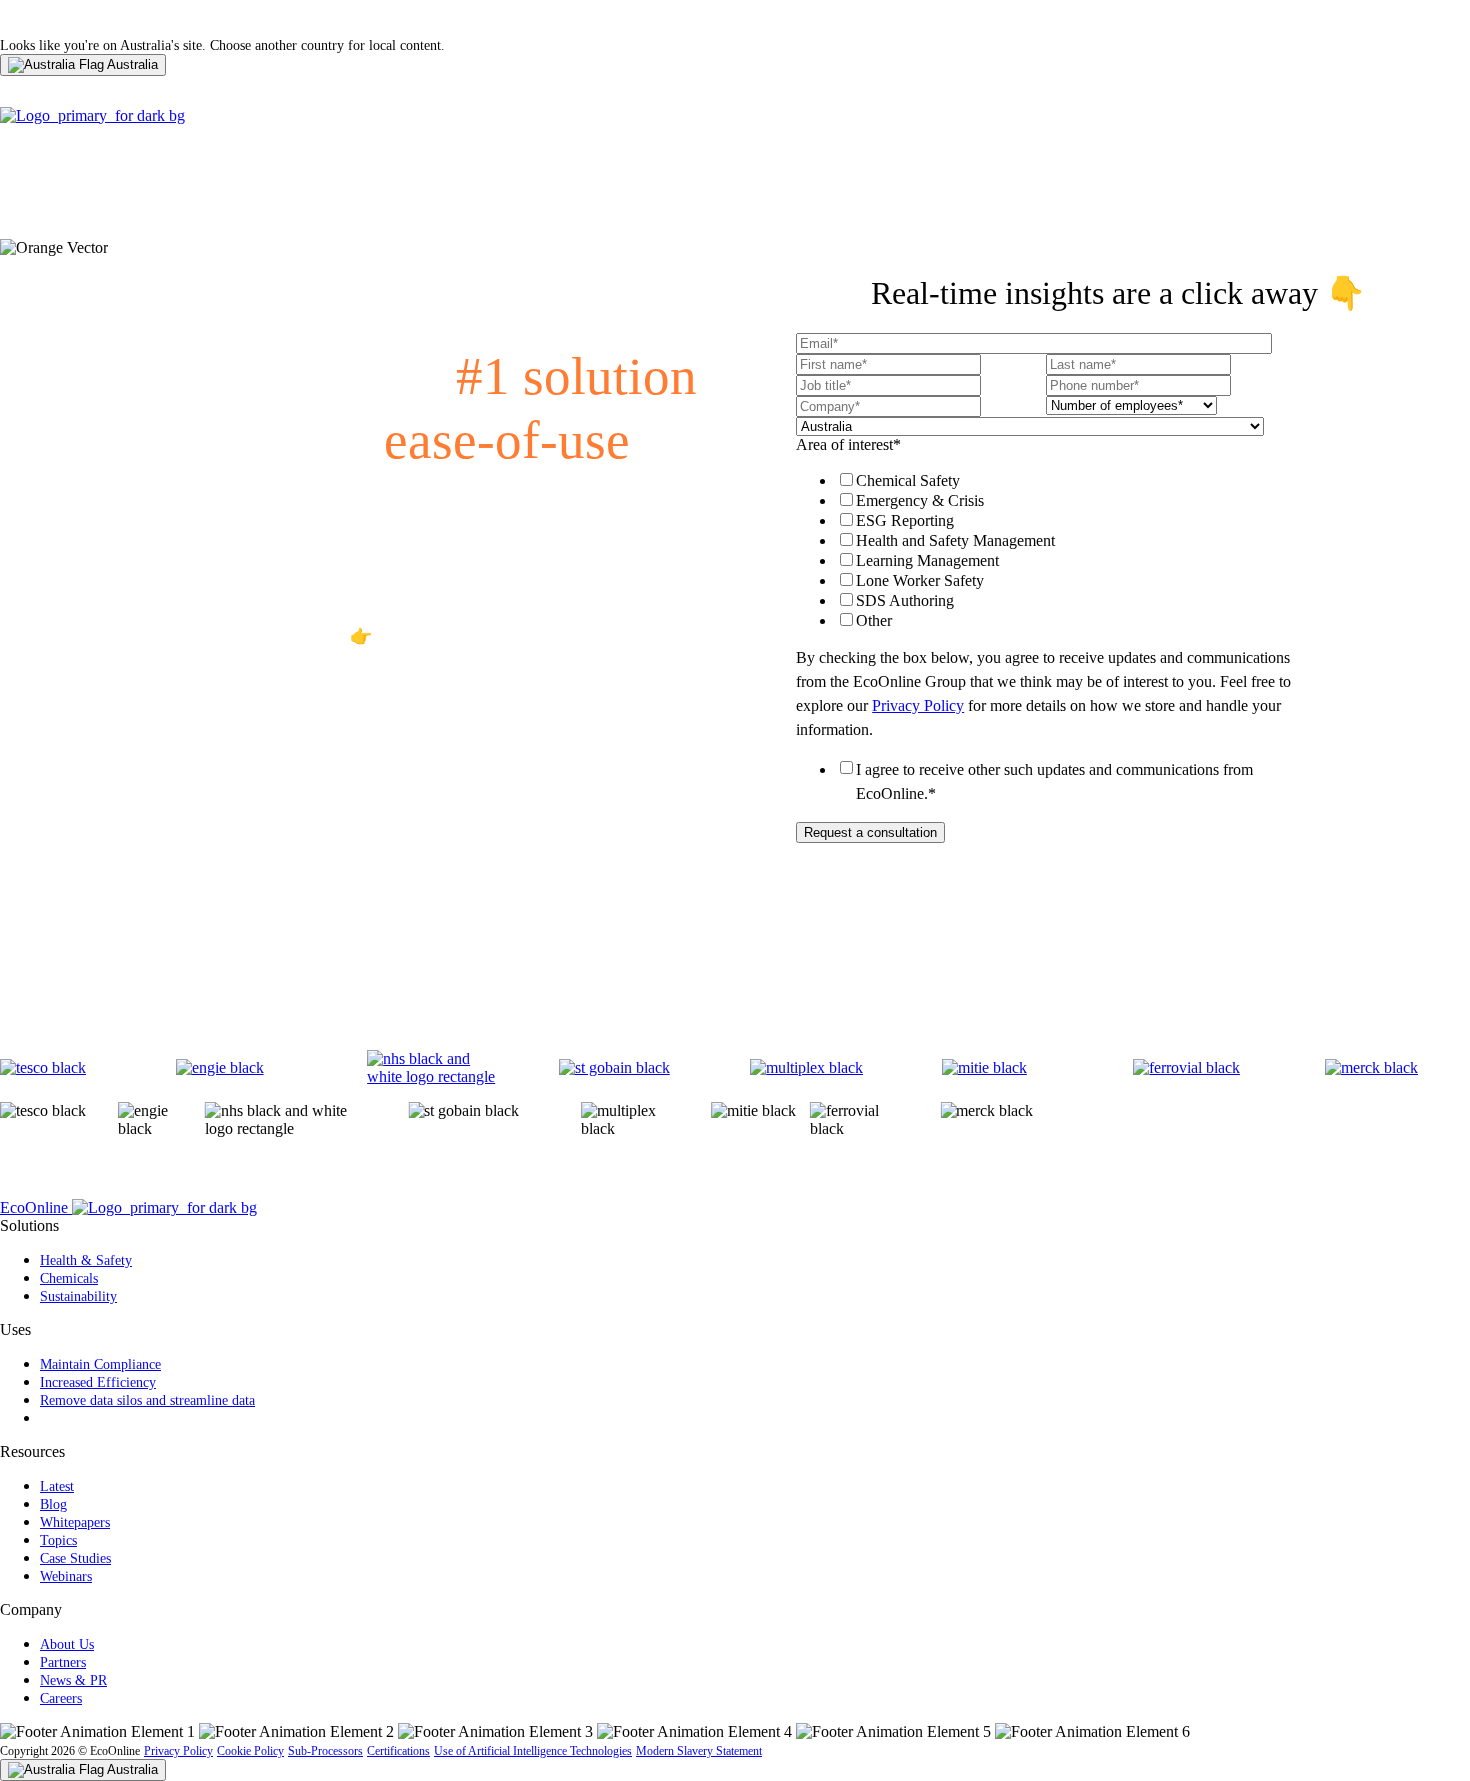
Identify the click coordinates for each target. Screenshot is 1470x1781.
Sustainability (78, 1296)
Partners (63, 1662)
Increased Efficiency (98, 1382)
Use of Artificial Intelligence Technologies (533, 1751)
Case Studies (75, 1558)
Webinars (66, 1576)
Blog (53, 1504)
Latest (57, 1486)
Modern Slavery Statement (699, 1751)
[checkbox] (1042, 550)
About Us (67, 1644)
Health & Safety (86, 1260)
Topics (58, 1540)
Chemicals (69, 1278)
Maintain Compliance (100, 1364)
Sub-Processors (325, 1751)
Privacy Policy (918, 705)
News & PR (73, 1680)
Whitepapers (75, 1522)
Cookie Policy (250, 1751)
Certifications (398, 1751)
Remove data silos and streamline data (147, 1400)
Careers (61, 1698)
